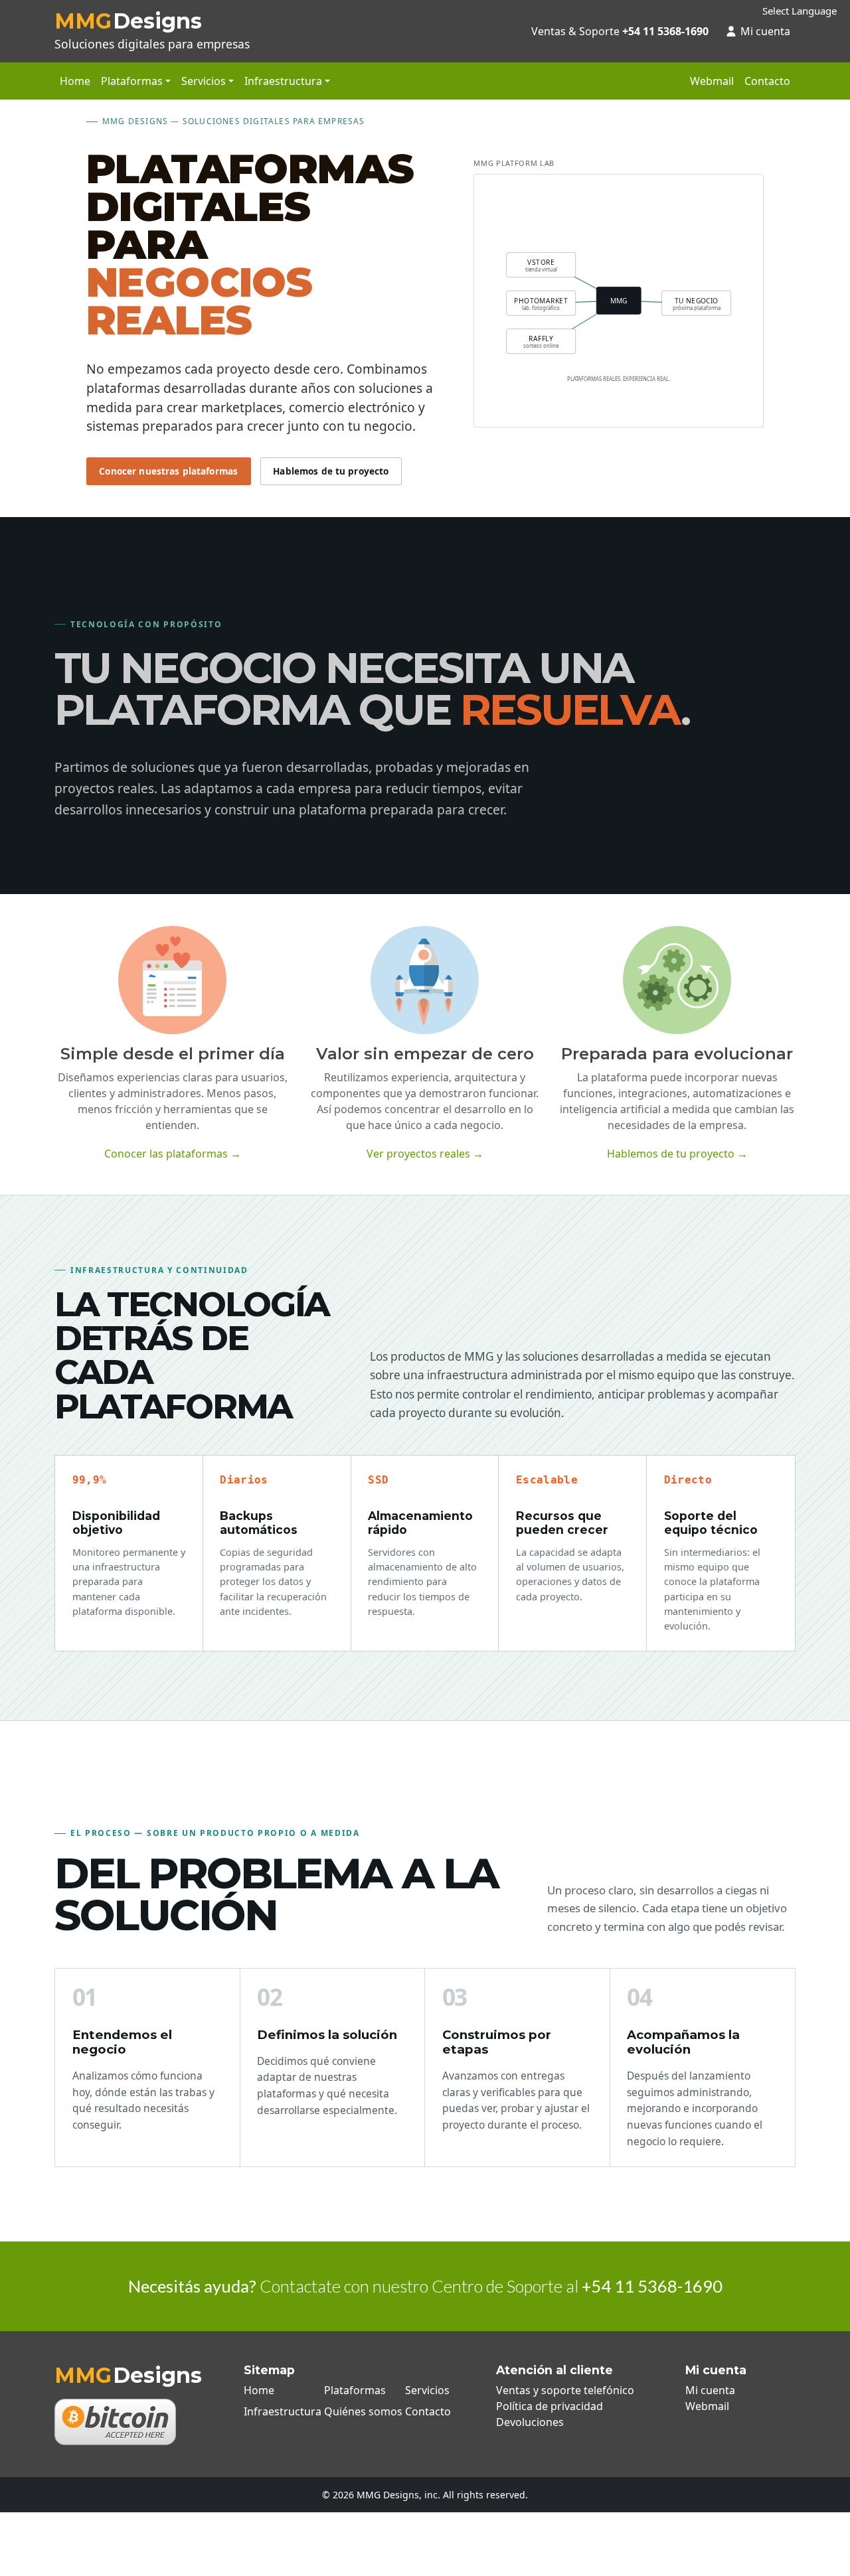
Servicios (427, 2390)
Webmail (712, 81)
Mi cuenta (765, 31)
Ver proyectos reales (425, 1154)
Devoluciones (530, 2422)
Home (75, 81)
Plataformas (355, 2390)
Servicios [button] (204, 81)
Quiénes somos (363, 2411)
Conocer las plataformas (173, 1154)
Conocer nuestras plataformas (168, 471)
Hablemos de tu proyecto (331, 471)
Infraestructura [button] (283, 81)
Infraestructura (283, 2411)
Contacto (767, 81)
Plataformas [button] (132, 81)
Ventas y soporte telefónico (565, 2390)
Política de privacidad (550, 2406)
